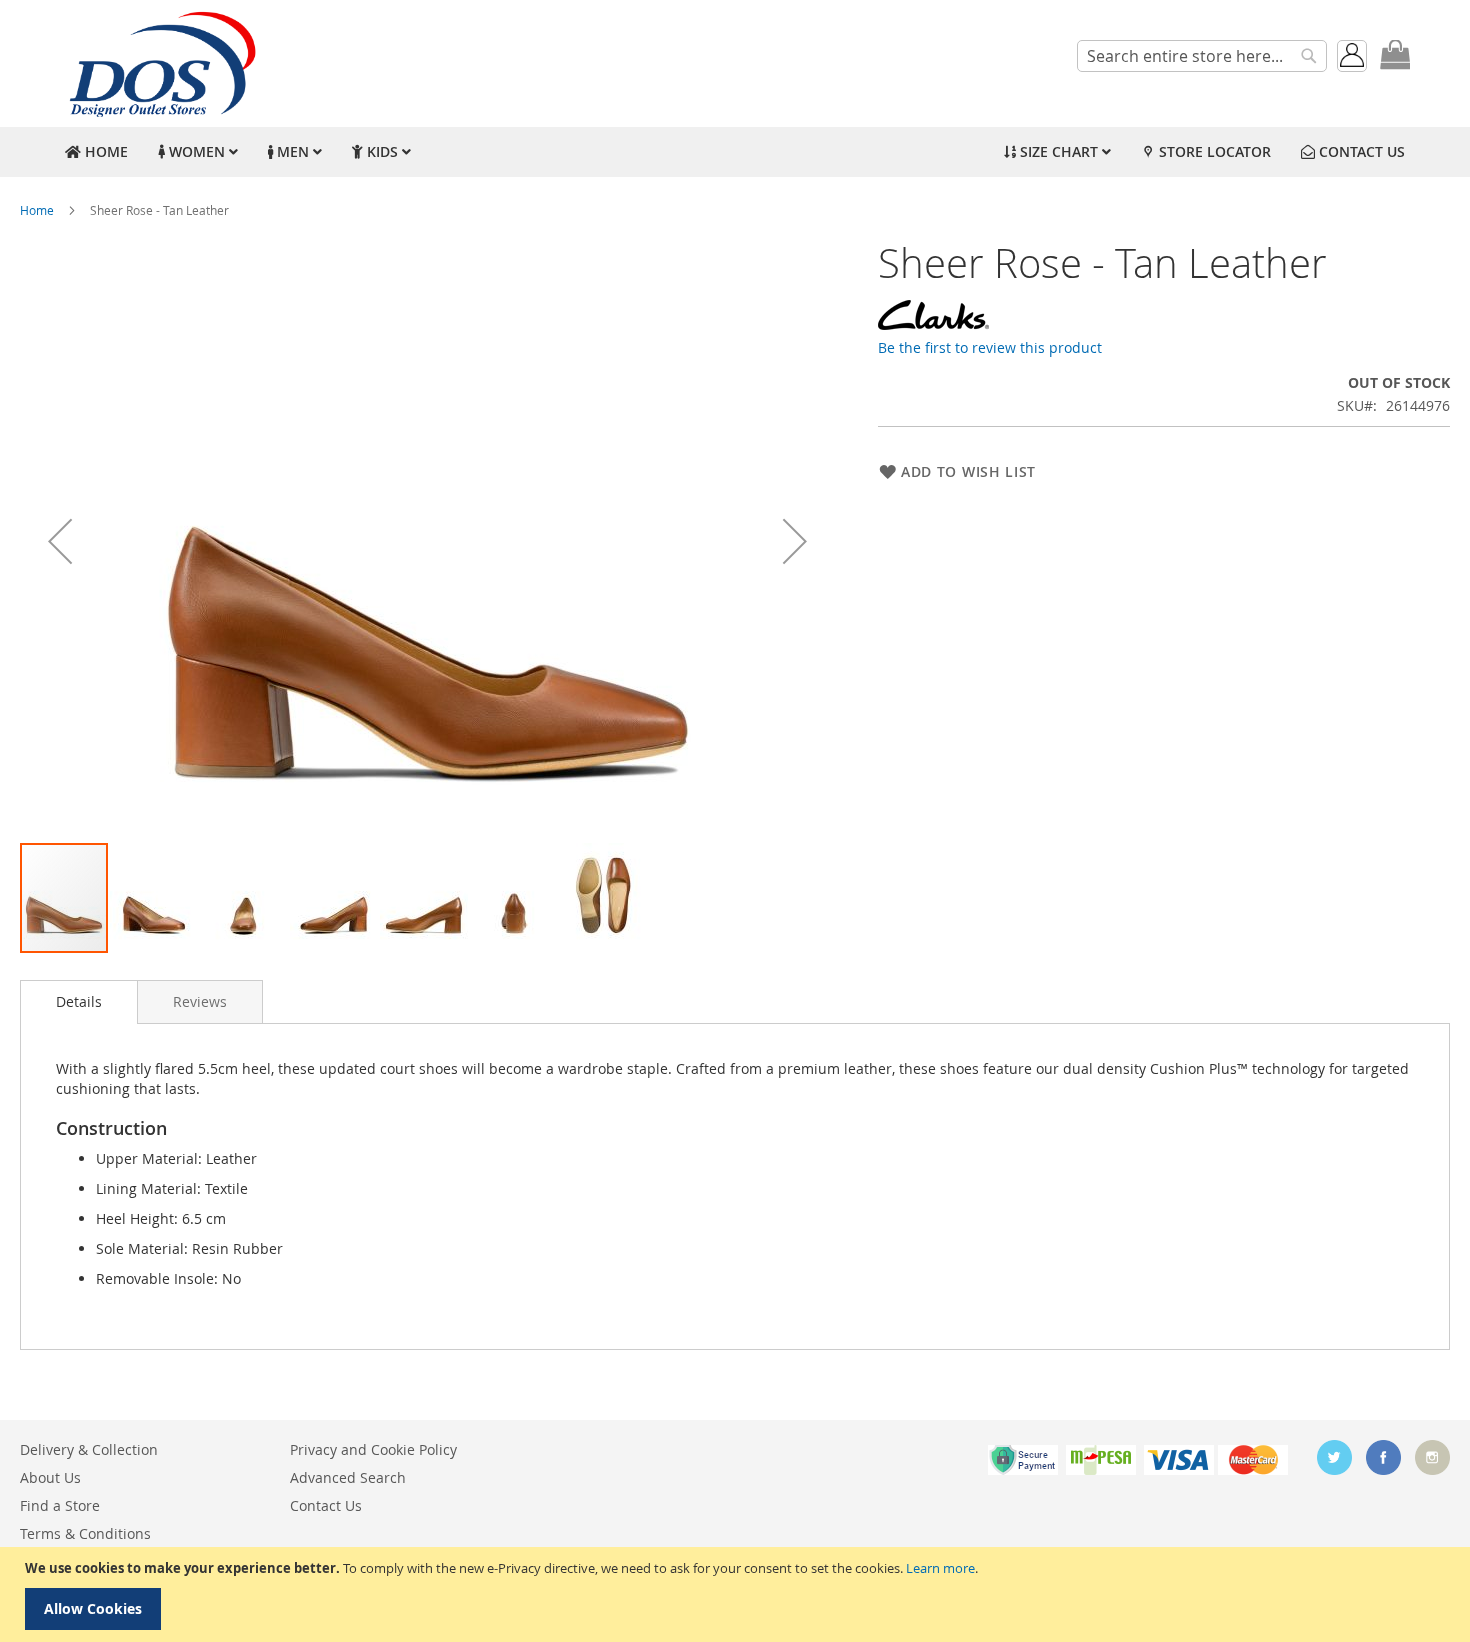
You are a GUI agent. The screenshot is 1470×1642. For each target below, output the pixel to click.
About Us (50, 1477)
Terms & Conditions (85, 1533)
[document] (737, 1594)
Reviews (200, 1001)
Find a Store (60, 1505)
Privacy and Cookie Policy (373, 1449)
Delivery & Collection (89, 1449)
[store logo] (160, 63)
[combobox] (1202, 56)
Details (79, 1001)
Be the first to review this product (990, 347)
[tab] (79, 1002)
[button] (60, 541)
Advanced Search (348, 1477)
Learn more (940, 1568)
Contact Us (326, 1505)
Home (37, 210)
